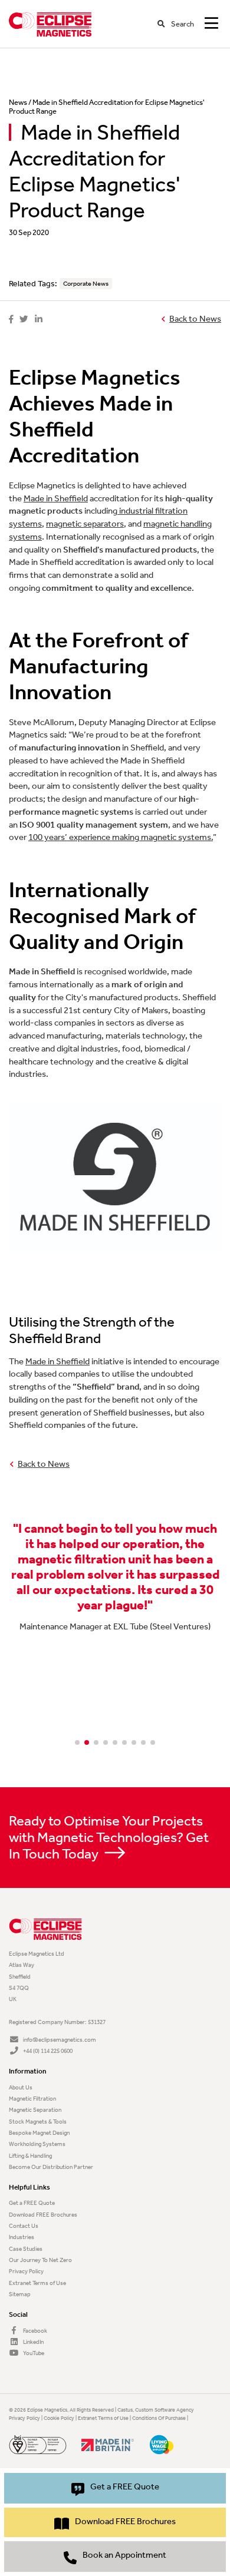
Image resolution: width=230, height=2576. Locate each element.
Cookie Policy (59, 2418)
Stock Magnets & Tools (38, 2122)
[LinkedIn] (39, 320)
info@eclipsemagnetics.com (59, 2040)
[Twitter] (24, 320)
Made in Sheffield (56, 499)
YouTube (33, 2353)
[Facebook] (11, 320)
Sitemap (20, 2294)
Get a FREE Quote (32, 2203)
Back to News (195, 319)
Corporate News (86, 284)
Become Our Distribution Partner (51, 2167)
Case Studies (26, 2249)
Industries (22, 2237)
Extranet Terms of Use (37, 2283)
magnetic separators (85, 524)
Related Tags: (33, 284)
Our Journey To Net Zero (40, 2260)
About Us (21, 2087)
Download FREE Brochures (43, 2215)
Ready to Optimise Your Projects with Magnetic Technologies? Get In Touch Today (109, 1837)
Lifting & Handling (30, 2156)
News (18, 102)
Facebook (34, 2331)
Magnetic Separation (35, 2110)
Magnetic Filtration (32, 2099)
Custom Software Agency (165, 2410)
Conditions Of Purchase (159, 2418)
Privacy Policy (26, 2271)
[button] (77, 1742)
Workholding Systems (37, 2144)
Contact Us (24, 2226)
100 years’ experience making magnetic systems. (121, 837)
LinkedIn (33, 2342)
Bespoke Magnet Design (39, 2133)
